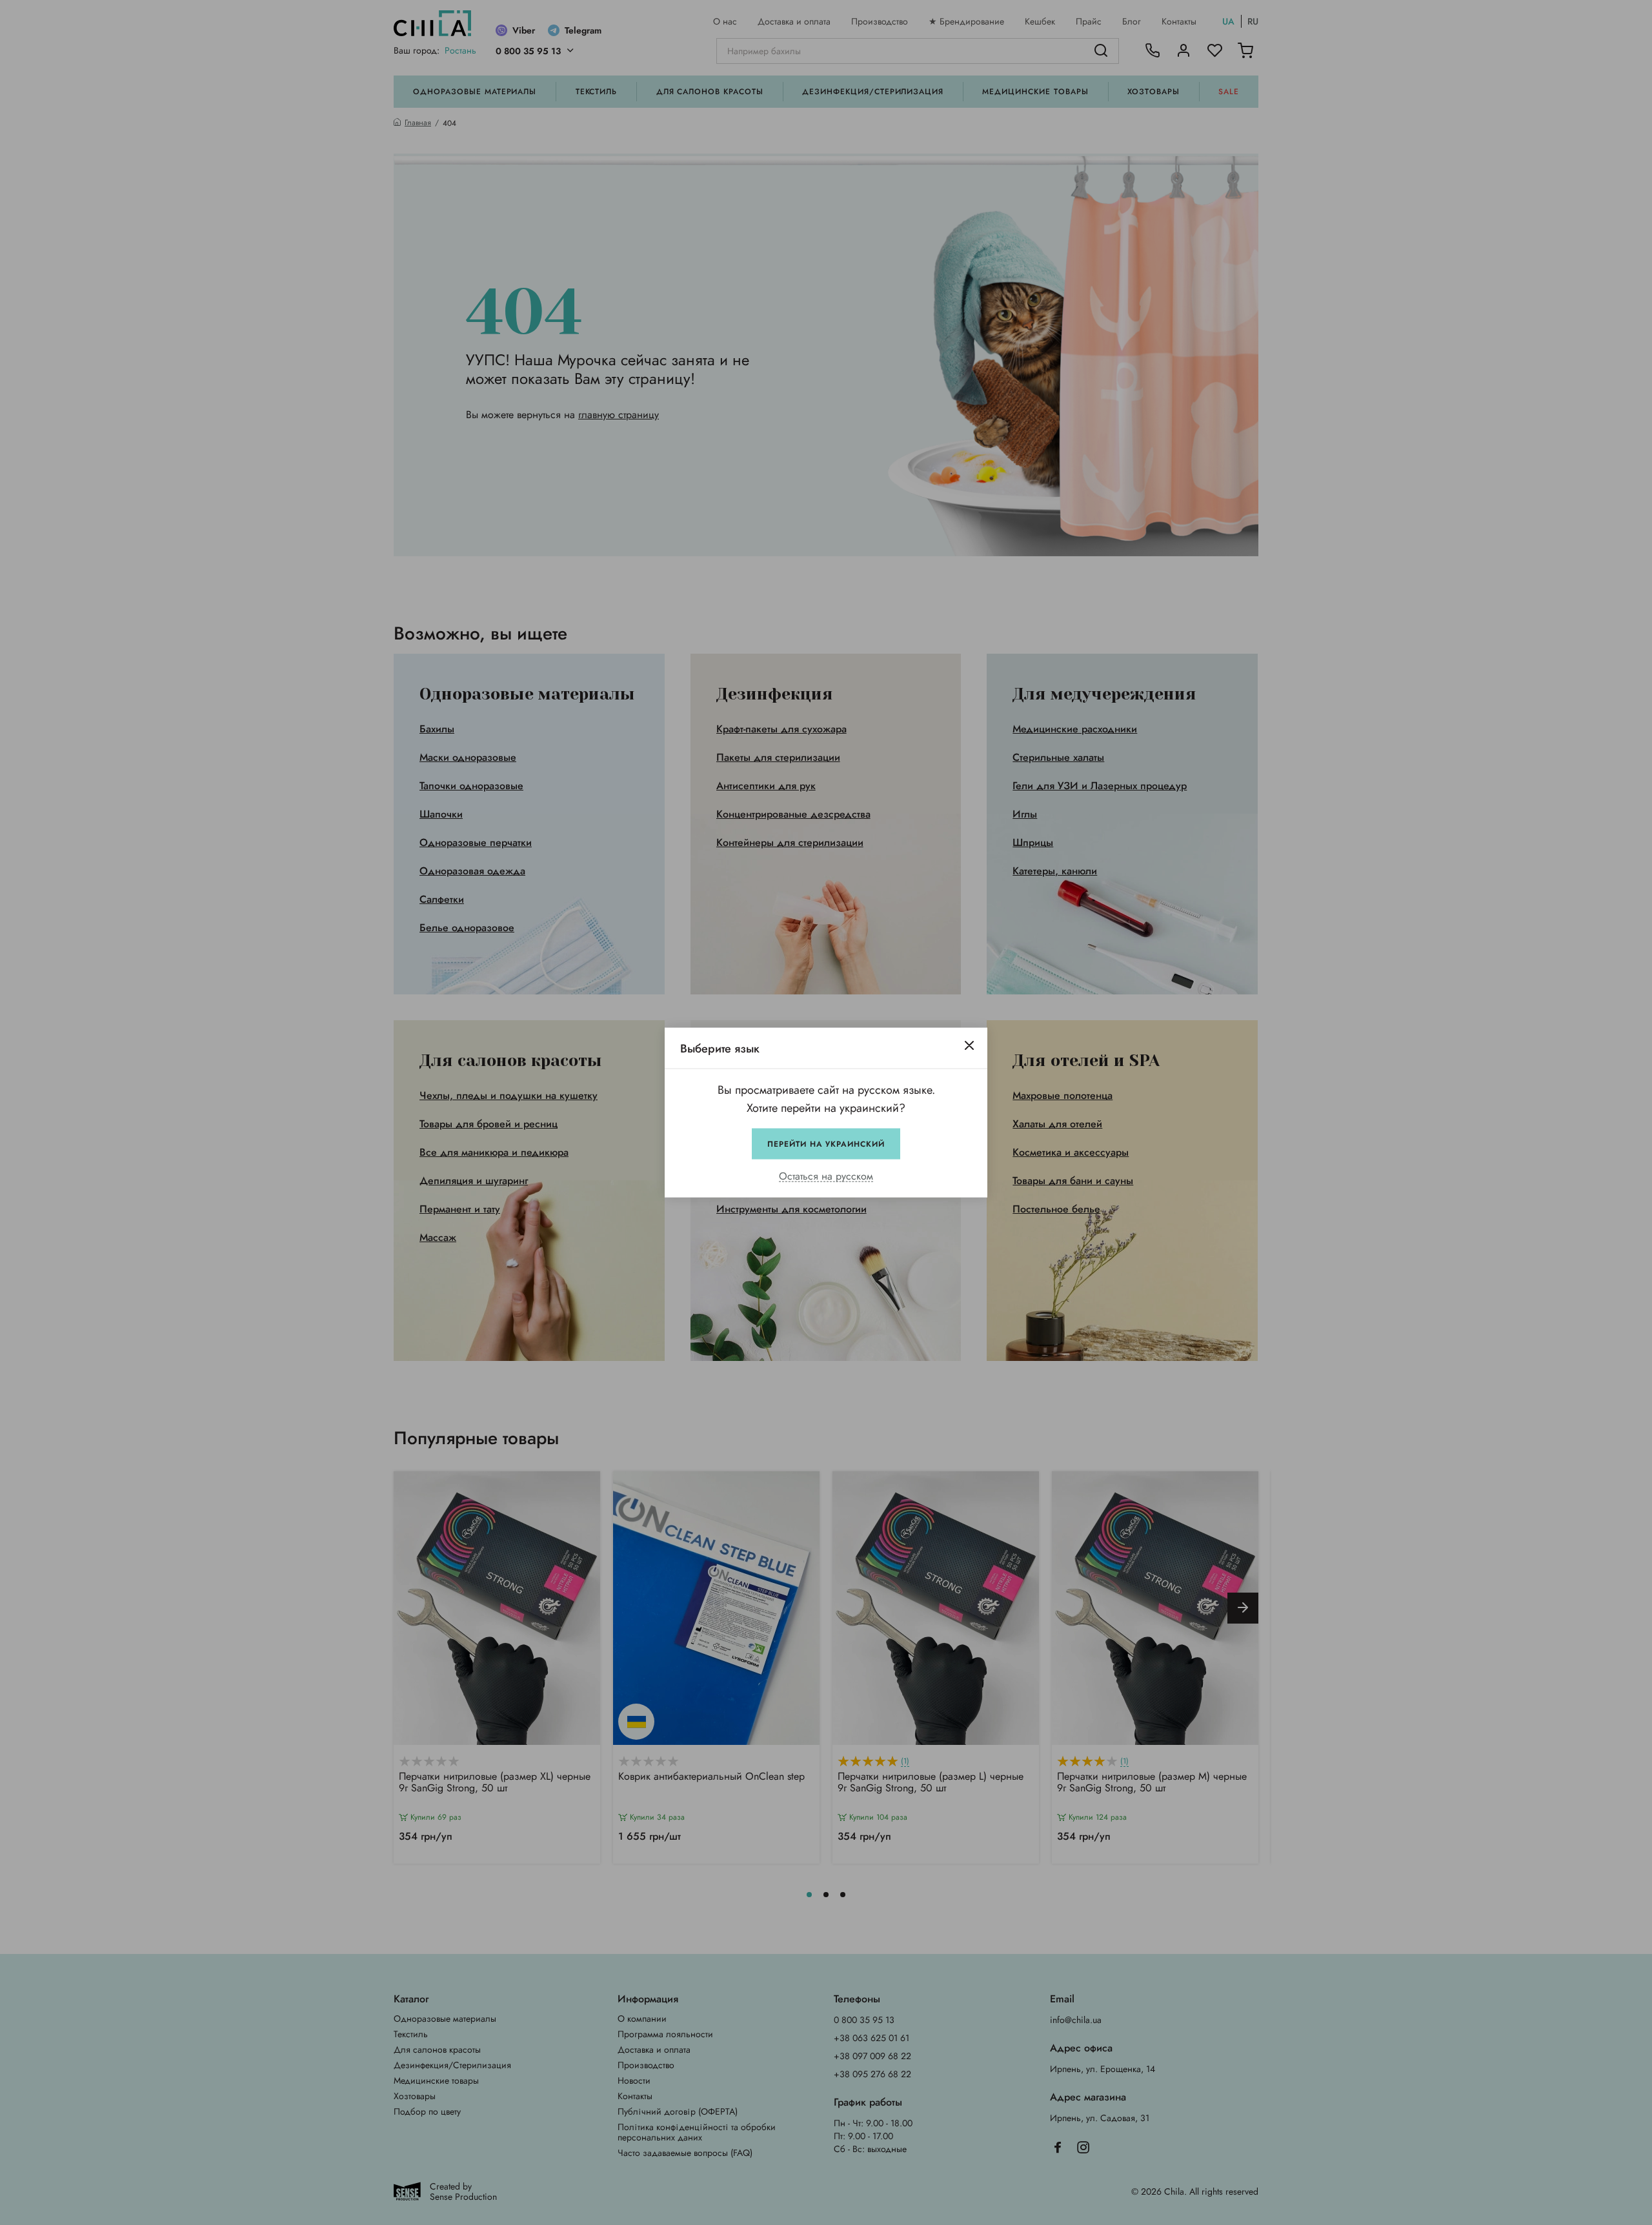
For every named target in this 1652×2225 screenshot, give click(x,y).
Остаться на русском (826, 1177)
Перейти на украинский (826, 1144)
